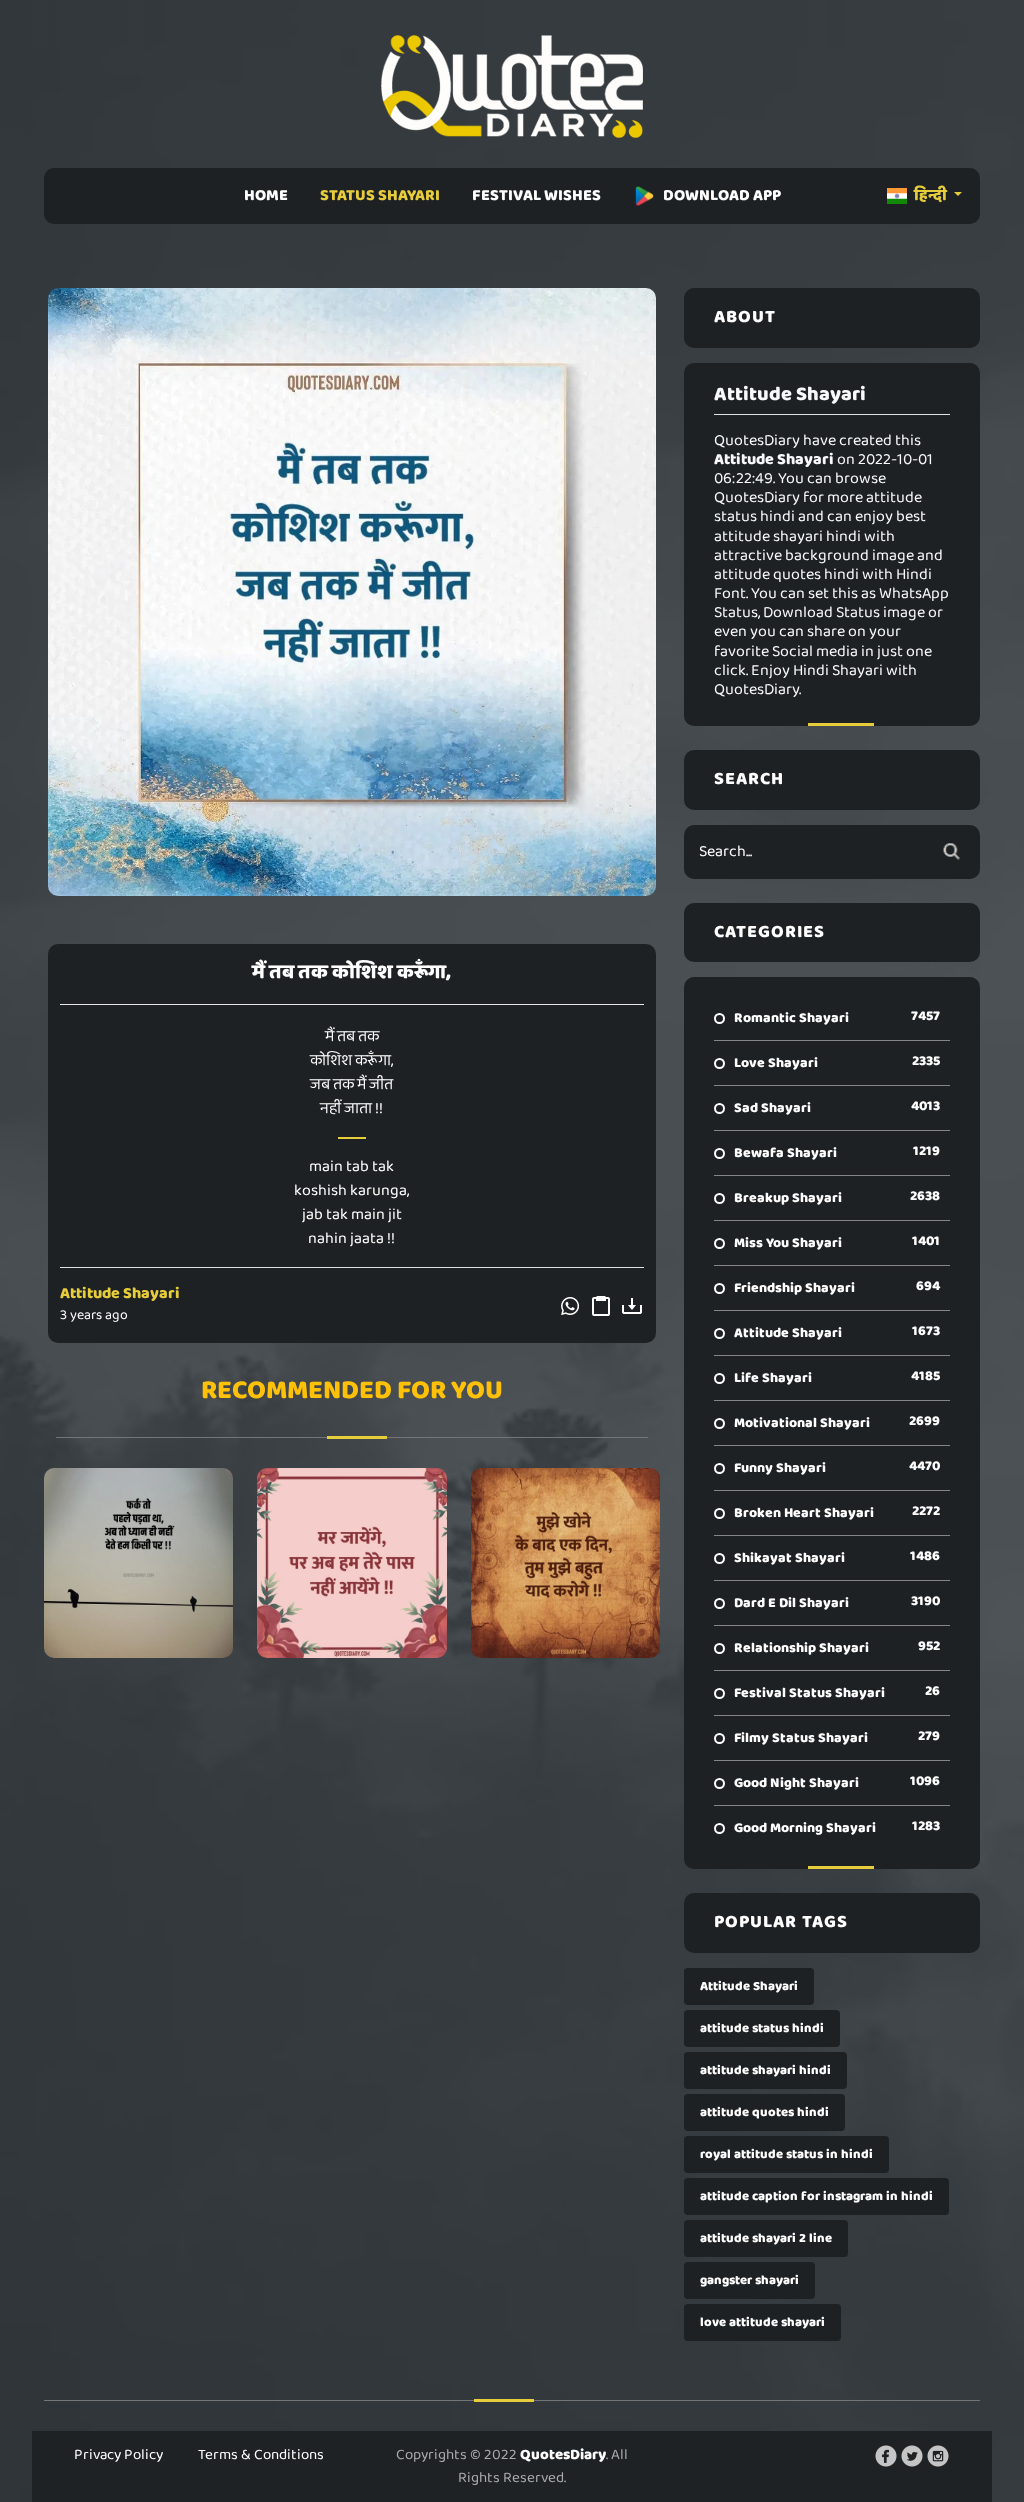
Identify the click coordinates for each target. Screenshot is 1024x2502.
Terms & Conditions (261, 2455)
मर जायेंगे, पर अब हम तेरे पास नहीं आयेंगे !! (351, 1563)
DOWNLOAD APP (722, 195)
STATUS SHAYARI (380, 195)
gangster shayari (749, 2280)
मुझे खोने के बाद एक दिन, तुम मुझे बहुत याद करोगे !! (565, 1563)
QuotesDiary (563, 2455)
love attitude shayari (762, 2322)
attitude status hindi (762, 2028)
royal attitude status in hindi (786, 2154)
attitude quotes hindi (764, 2112)
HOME (266, 195)
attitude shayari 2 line (766, 2238)
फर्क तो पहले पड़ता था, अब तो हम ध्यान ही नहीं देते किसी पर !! (139, 1563)
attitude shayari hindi (765, 2070)
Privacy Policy (118, 2455)
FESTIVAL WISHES (536, 195)
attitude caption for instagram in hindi (816, 2196)
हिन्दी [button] (930, 195)
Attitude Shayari (120, 1293)
